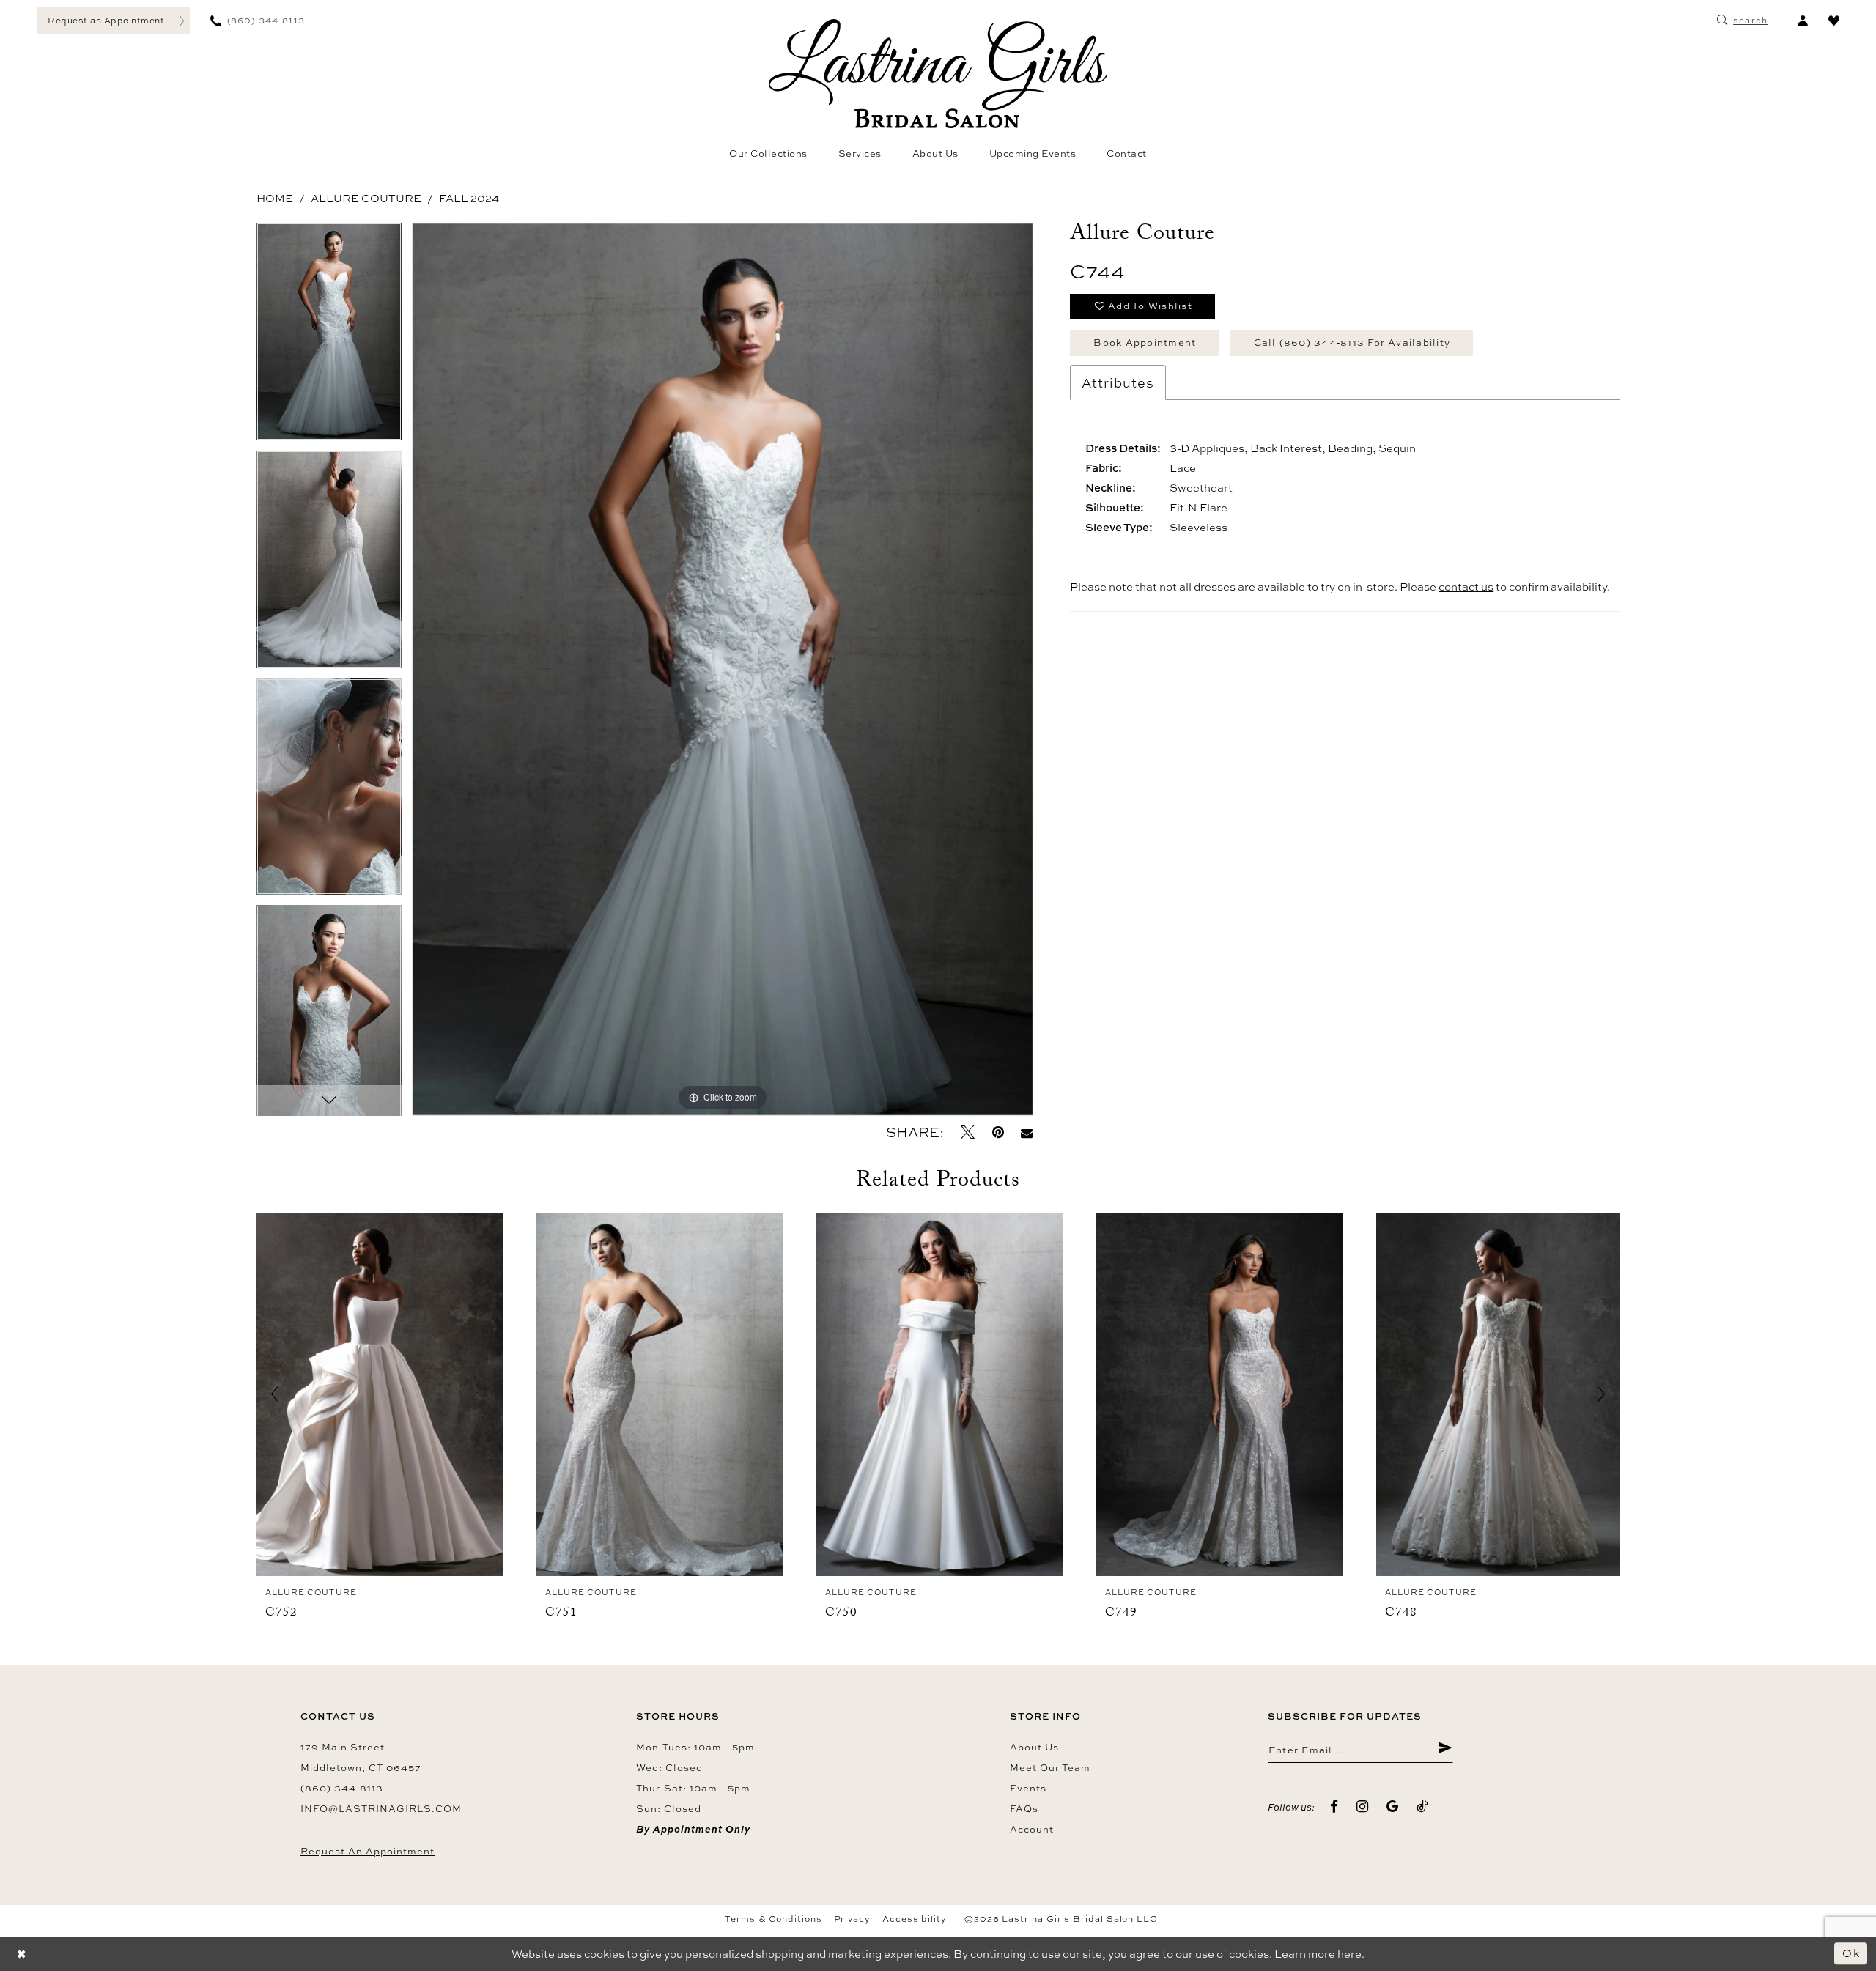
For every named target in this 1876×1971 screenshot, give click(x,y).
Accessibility (915, 1919)
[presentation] (380, 1395)
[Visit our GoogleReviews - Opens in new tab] (1393, 1807)
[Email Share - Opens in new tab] (1027, 1132)
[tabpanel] (329, 337)
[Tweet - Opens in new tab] (968, 1132)
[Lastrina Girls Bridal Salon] (938, 74)
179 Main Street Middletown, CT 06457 (361, 1757)
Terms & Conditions (773, 1919)
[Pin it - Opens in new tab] (998, 1132)
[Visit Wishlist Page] (1834, 21)
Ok (1851, 1953)
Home (275, 198)
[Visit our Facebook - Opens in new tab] (1334, 1807)
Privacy (852, 1919)
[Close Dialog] (22, 1954)
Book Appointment (1145, 342)
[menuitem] (113, 21)
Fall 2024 (469, 198)
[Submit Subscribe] (1445, 1750)
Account (1032, 1829)
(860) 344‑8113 (342, 1788)
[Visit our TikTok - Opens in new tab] (1423, 1807)
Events (1028, 1788)
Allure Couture (366, 198)
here (1349, 1954)
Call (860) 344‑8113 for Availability (1352, 342)
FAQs (1024, 1808)
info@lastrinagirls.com (381, 1808)
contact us (1466, 587)
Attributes (1118, 382)
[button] (1802, 21)
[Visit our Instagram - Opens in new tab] (1363, 1807)
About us (1034, 1747)
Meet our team (1050, 1767)
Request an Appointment (368, 1851)
